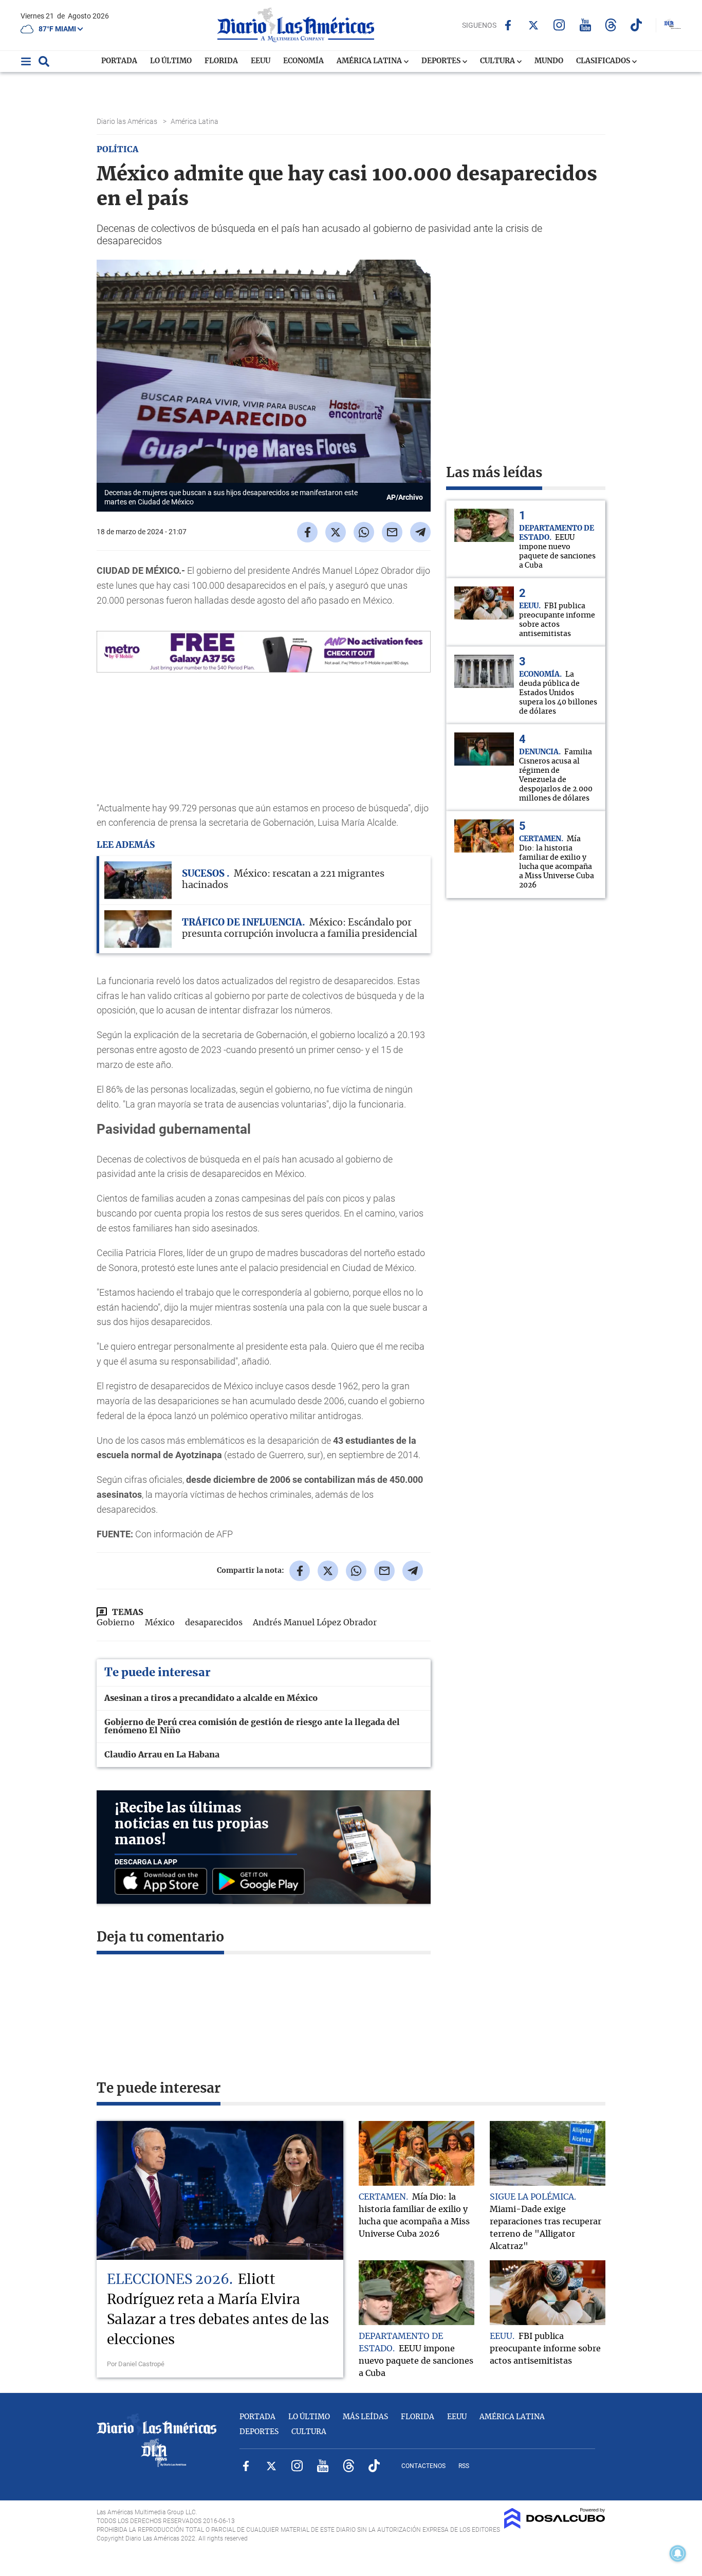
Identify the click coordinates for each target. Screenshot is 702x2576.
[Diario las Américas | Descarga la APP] (163, 1882)
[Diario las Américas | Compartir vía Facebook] (307, 532)
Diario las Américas (128, 121)
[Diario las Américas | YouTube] (585, 25)
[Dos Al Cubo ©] (555, 2526)
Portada (119, 61)
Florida (221, 61)
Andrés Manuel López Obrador (315, 1623)
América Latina (370, 61)
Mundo (549, 61)
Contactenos (423, 2466)
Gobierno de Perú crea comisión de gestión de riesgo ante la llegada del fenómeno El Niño (252, 1727)
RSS (464, 2466)
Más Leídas (365, 2417)
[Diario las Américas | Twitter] (534, 25)
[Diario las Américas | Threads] (611, 25)
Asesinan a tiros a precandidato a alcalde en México (211, 1698)
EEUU (261, 61)
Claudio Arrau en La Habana (162, 1755)
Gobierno (116, 1623)
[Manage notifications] (678, 2553)
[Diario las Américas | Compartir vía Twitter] (336, 532)
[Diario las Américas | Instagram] (559, 25)
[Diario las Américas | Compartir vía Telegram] (420, 532)
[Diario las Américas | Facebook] (508, 25)
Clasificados (604, 61)
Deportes (442, 61)
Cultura (498, 61)
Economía (303, 61)
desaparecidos (214, 1623)
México (160, 1623)
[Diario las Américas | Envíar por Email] (392, 532)
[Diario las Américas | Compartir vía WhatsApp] (364, 532)
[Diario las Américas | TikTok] (636, 25)
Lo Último (171, 61)
